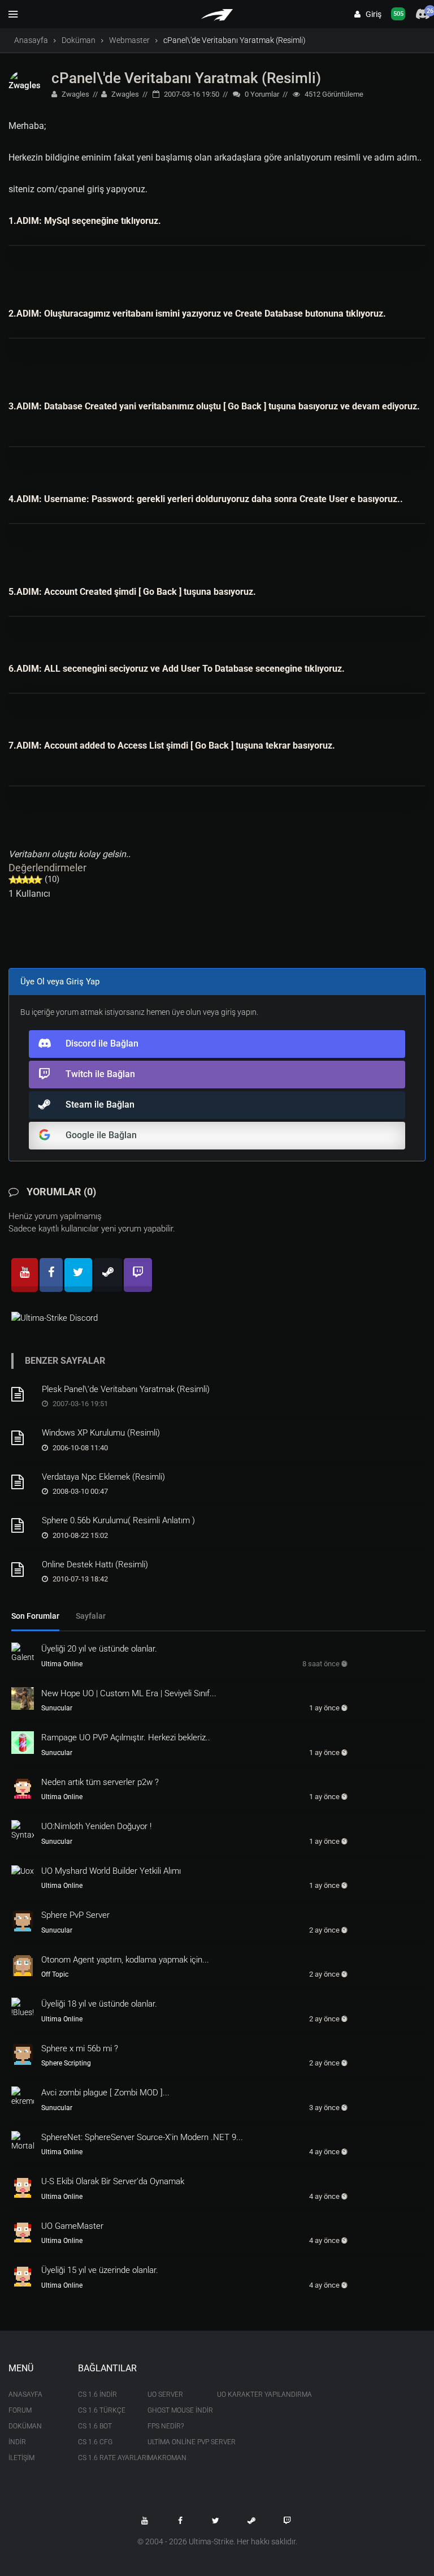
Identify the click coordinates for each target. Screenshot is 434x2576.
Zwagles (75, 94)
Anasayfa (31, 40)
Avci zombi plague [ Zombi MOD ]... (105, 2093)
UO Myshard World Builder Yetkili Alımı (111, 1871)
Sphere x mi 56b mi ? (80, 2048)
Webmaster (129, 40)
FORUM (20, 2410)
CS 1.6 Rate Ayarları (104, 2458)
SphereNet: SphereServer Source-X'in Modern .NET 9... (142, 2137)
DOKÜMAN (25, 2426)
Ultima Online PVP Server (174, 2442)
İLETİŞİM (21, 2458)
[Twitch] (138, 1275)
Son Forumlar (35, 1616)
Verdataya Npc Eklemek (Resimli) (103, 1477)
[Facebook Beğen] (180, 2521)
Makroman (167, 2458)
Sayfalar (91, 1616)
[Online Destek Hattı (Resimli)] (23, 1570)
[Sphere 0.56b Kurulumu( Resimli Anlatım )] (23, 1525)
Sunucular (57, 1708)
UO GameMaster (72, 2226)
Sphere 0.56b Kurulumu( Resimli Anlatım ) (118, 1520)
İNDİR (17, 2442)
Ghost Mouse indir (174, 2410)
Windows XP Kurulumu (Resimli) (101, 1433)
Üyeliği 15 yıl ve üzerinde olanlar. (100, 2270)
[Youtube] (25, 1275)
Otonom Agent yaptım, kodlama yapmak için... (125, 1960)
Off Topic (55, 1974)
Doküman (79, 40)
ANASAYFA (25, 2395)
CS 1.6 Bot (95, 2426)
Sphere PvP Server (75, 1915)
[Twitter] (78, 1275)
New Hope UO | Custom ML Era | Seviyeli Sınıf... (129, 1693)
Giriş (371, 14)
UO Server (165, 2395)
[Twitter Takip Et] (216, 2521)
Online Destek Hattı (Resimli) (95, 1564)
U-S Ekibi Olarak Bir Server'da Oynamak (113, 2181)
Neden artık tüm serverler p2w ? (100, 1782)
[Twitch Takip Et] (287, 2521)
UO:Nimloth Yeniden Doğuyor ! (96, 1826)
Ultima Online (62, 1664)
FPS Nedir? (166, 2426)
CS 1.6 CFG (95, 2442)
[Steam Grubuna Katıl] (251, 2521)
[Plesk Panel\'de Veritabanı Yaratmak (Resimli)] (23, 1394)
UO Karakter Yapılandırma (243, 2395)
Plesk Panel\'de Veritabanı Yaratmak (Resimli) (126, 1389)
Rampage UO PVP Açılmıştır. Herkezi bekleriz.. (126, 1737)
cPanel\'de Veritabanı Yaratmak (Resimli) (186, 78)
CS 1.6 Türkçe (102, 2410)
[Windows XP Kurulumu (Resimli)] (23, 1438)
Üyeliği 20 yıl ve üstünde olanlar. (99, 1649)
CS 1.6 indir (97, 2395)
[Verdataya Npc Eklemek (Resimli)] (23, 1482)
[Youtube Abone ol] (145, 2521)
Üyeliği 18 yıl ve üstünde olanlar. (99, 2004)
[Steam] (108, 1275)
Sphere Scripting (66, 2063)
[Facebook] (51, 1275)
